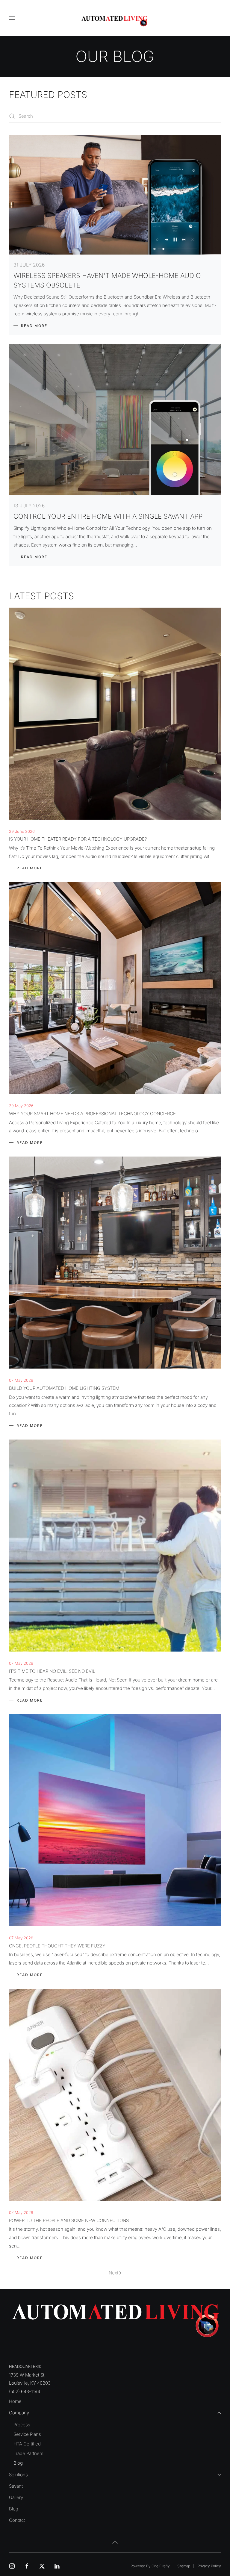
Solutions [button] (18, 2475)
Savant (16, 2486)
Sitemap (184, 2566)
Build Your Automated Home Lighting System (64, 1388)
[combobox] (115, 116)
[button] (12, 18)
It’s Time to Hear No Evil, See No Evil (52, 1671)
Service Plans (27, 2434)
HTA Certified (27, 2444)
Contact (17, 2520)
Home (15, 2401)
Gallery (16, 2497)
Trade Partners (28, 2453)
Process (22, 2425)
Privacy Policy (209, 2566)
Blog (18, 2463)
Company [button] (19, 2413)
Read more (34, 326)
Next (114, 2273)
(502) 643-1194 (25, 2391)
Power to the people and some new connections (69, 2220)
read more (30, 868)
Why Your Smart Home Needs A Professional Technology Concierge (92, 1114)
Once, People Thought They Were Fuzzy (57, 1946)
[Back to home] (115, 21)
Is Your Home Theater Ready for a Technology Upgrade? (78, 839)
